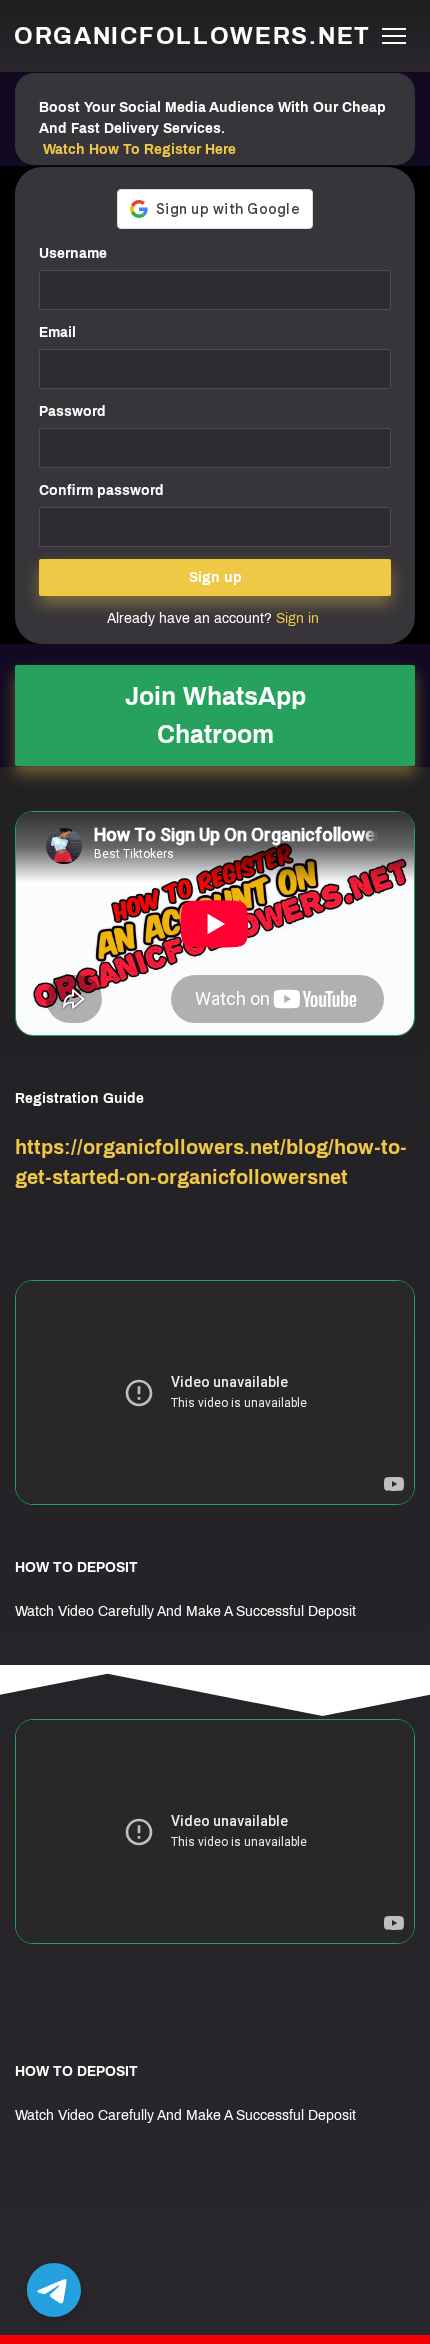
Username (73, 253)
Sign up (215, 577)
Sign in (297, 618)
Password (72, 411)
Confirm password (101, 490)
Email (57, 332)
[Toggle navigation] (393, 36)
